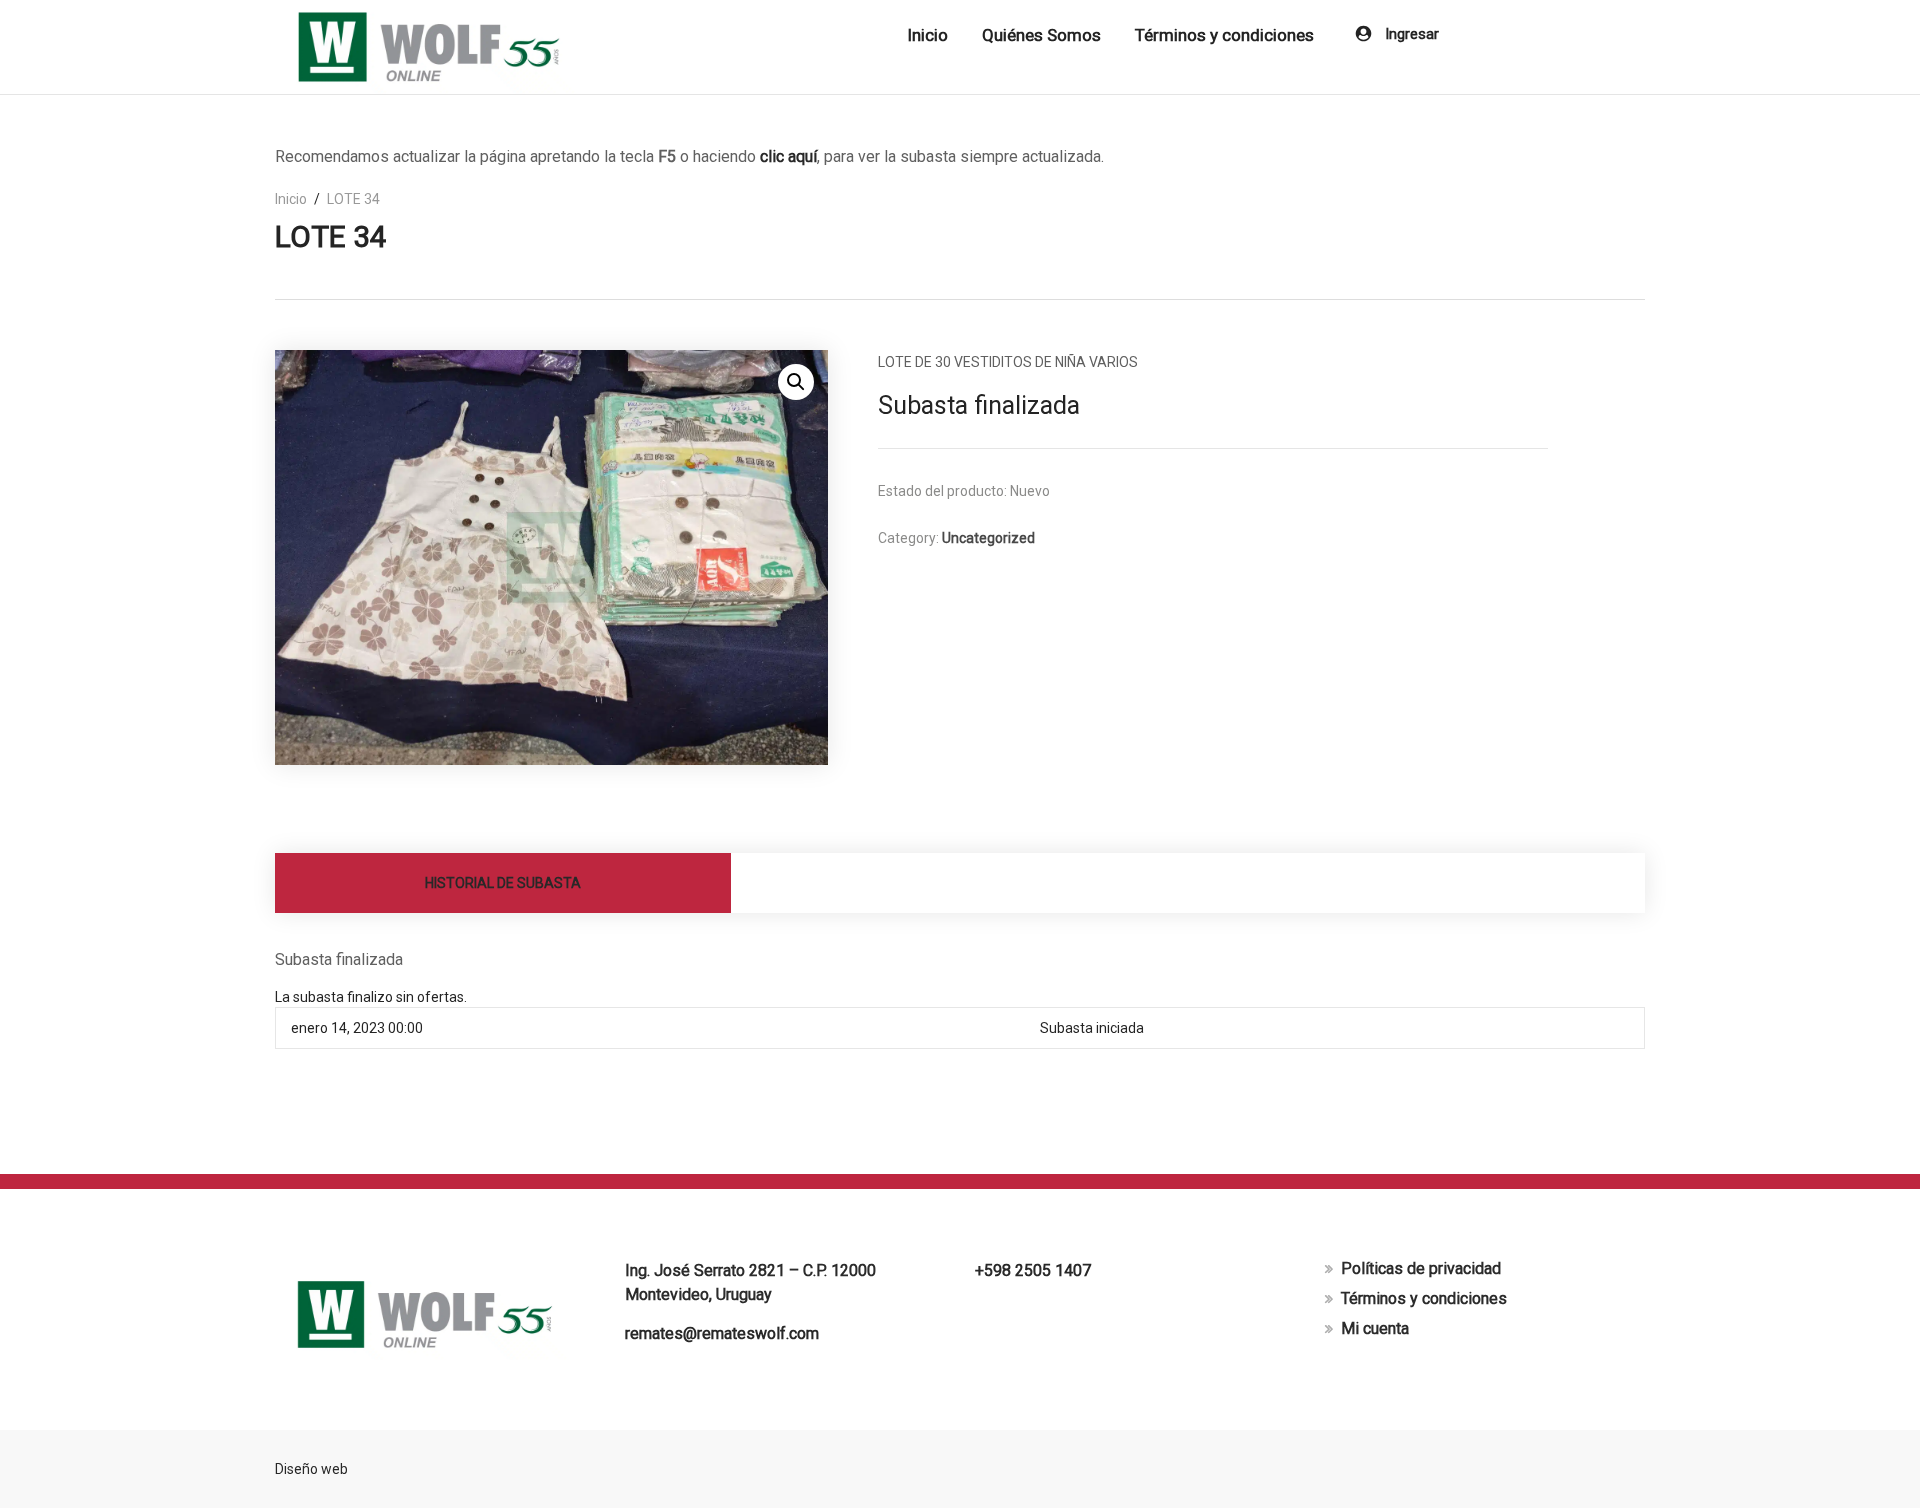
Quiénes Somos (1041, 35)
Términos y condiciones (1224, 35)
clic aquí (788, 156)
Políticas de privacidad (1421, 1268)
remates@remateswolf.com (722, 1333)
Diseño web (311, 1469)
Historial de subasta (503, 883)
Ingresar (1410, 34)
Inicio (927, 35)
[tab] (503, 883)
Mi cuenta (1375, 1328)
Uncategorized (988, 538)
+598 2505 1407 (1033, 1270)
